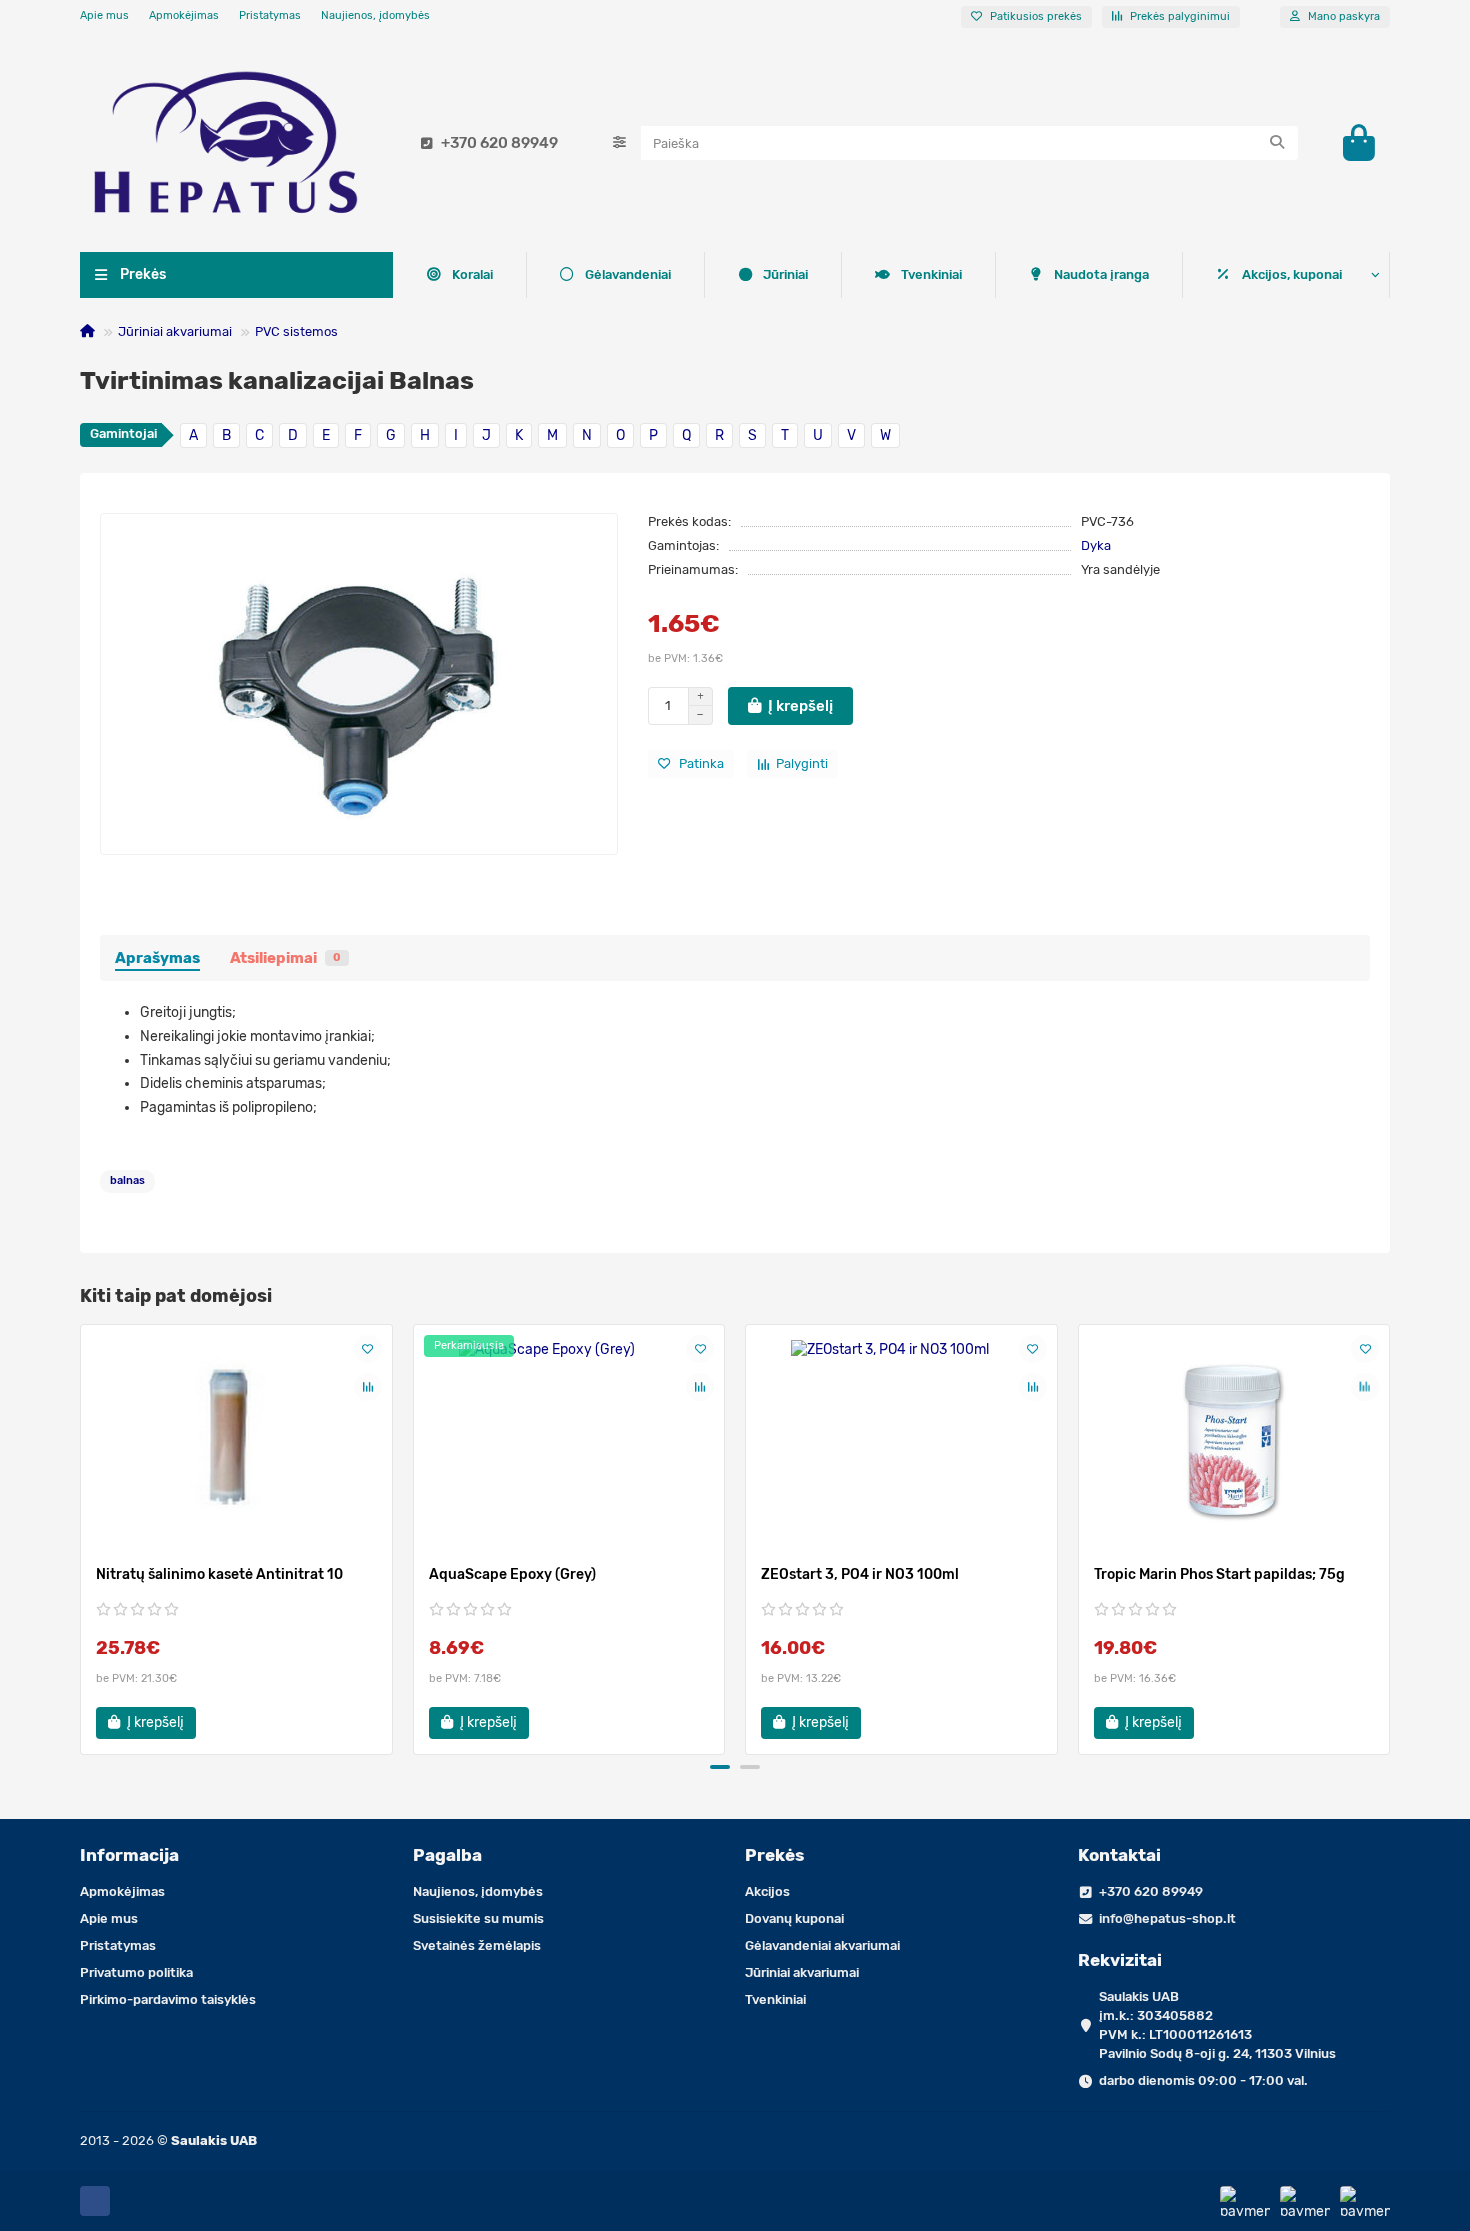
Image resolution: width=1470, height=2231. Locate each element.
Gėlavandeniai (628, 274)
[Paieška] (1277, 143)
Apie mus (104, 15)
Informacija (129, 1855)
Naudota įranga (1101, 274)
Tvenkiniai (931, 274)
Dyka (1096, 545)
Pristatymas (270, 15)
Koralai (472, 274)
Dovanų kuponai (794, 1918)
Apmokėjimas (184, 15)
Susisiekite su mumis (478, 1918)
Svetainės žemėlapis (477, 1945)
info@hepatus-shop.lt (1167, 1918)
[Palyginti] (368, 1387)
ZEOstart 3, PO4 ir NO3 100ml (860, 1574)
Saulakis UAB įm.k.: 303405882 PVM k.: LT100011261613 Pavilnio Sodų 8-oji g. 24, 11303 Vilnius (1217, 2025)
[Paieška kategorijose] (619, 143)
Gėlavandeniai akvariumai (822, 1945)
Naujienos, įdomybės (375, 15)
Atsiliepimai (285, 958)
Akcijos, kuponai (1292, 274)
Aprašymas (157, 958)
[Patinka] (368, 1349)
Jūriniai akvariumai (175, 331)
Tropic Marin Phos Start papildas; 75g (1219, 1574)
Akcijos (767, 1891)
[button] (82, 1536)
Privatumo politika (136, 1972)
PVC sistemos (296, 331)
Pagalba (447, 1855)
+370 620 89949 (499, 143)
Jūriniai (785, 274)
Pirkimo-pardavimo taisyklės (168, 1999)
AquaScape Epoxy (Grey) (512, 1574)
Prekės (774, 1855)
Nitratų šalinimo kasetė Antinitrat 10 (219, 1574)
